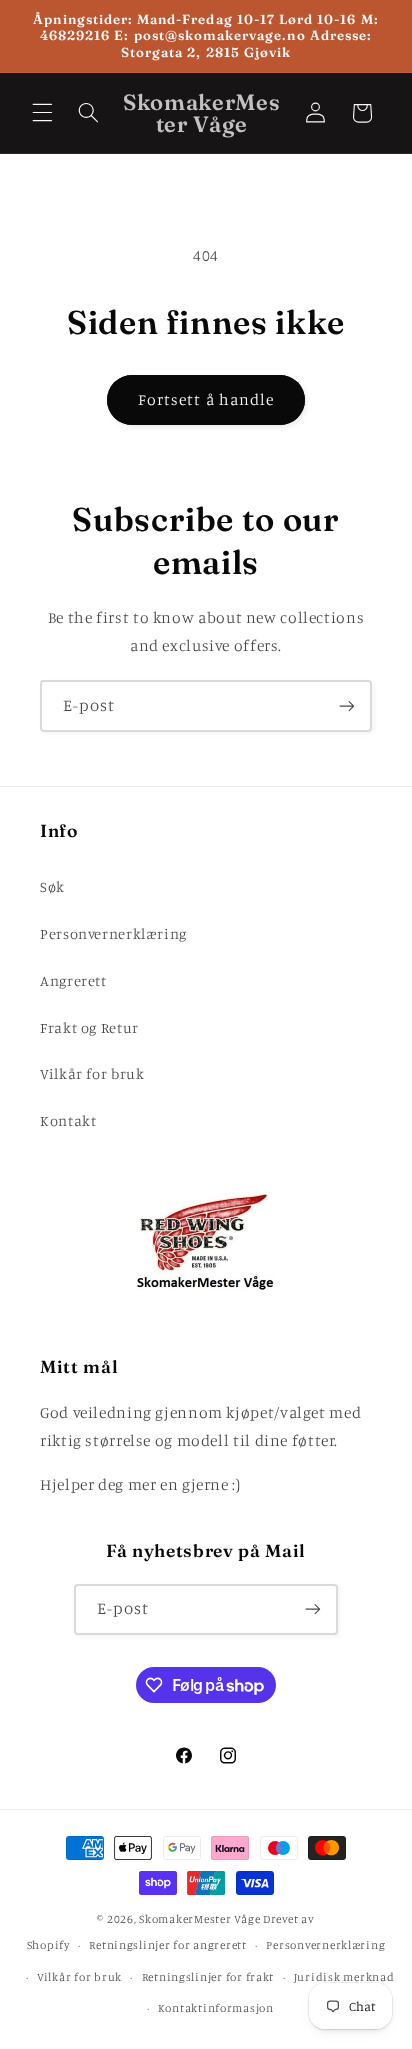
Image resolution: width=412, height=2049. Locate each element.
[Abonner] (347, 705)
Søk (52, 886)
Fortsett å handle (206, 399)
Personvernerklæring (113, 933)
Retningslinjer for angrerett (168, 1945)
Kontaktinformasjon (216, 2008)
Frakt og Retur (89, 1027)
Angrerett (73, 980)
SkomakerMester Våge (201, 1919)
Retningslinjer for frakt (208, 1977)
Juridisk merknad (344, 1977)
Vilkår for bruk (92, 1073)
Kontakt (68, 1120)
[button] (42, 113)
